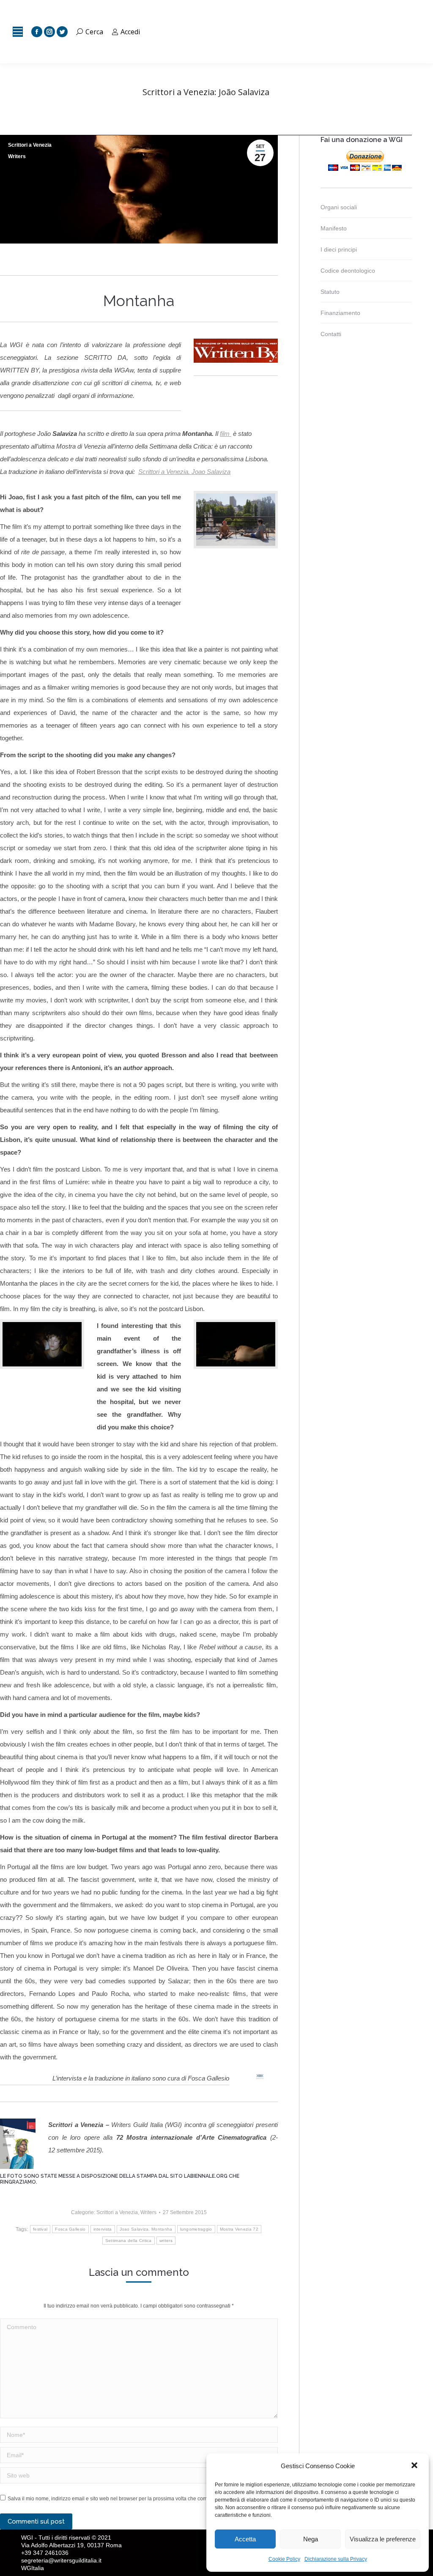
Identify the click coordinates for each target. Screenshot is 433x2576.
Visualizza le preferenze (383, 2539)
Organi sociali (339, 207)
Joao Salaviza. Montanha (146, 2229)
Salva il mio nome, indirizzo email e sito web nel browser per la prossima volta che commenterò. (118, 2499)
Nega (311, 2539)
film (226, 434)
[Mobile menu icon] (18, 32)
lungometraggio (196, 2229)
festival (40, 2229)
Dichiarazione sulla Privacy (336, 2559)
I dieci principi (339, 249)
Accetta (245, 2539)
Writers (17, 156)
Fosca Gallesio (70, 2229)
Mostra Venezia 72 (239, 2229)
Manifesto (334, 228)
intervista (103, 2229)
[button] (415, 2466)
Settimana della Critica (129, 2241)
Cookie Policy (284, 2559)
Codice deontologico (348, 271)
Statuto (330, 292)
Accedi (130, 32)
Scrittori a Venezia (30, 145)
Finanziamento (340, 313)
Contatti (331, 334)
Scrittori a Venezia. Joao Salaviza (184, 472)
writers (166, 2241)
